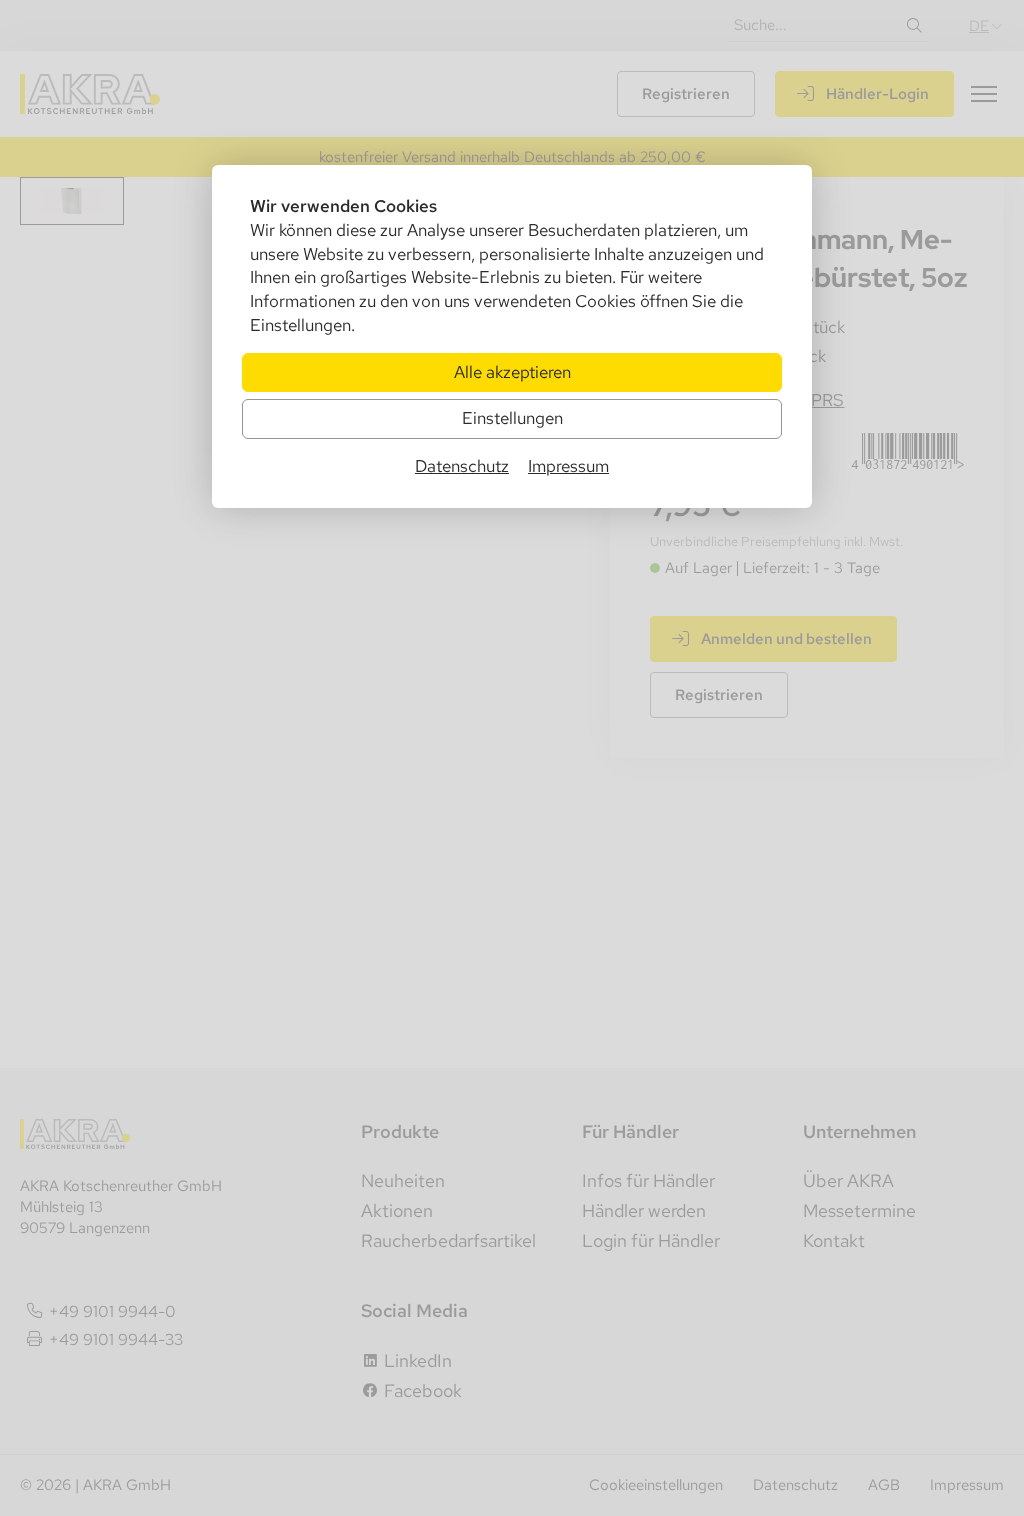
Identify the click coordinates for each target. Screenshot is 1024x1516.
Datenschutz (462, 466)
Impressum (568, 466)
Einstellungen (512, 418)
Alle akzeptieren (512, 372)
